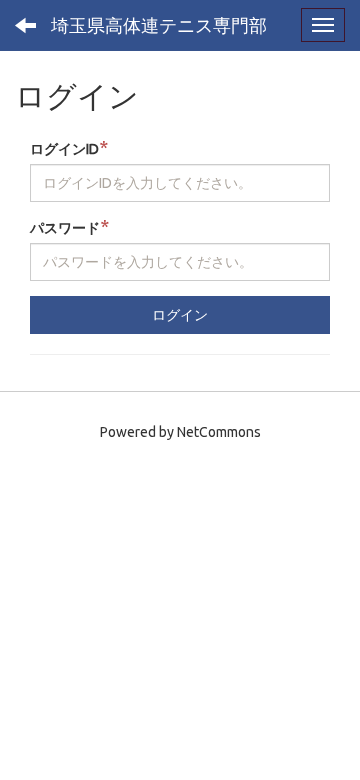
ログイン (180, 315)
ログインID (69, 147)
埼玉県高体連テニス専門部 (159, 25)
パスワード (69, 226)
